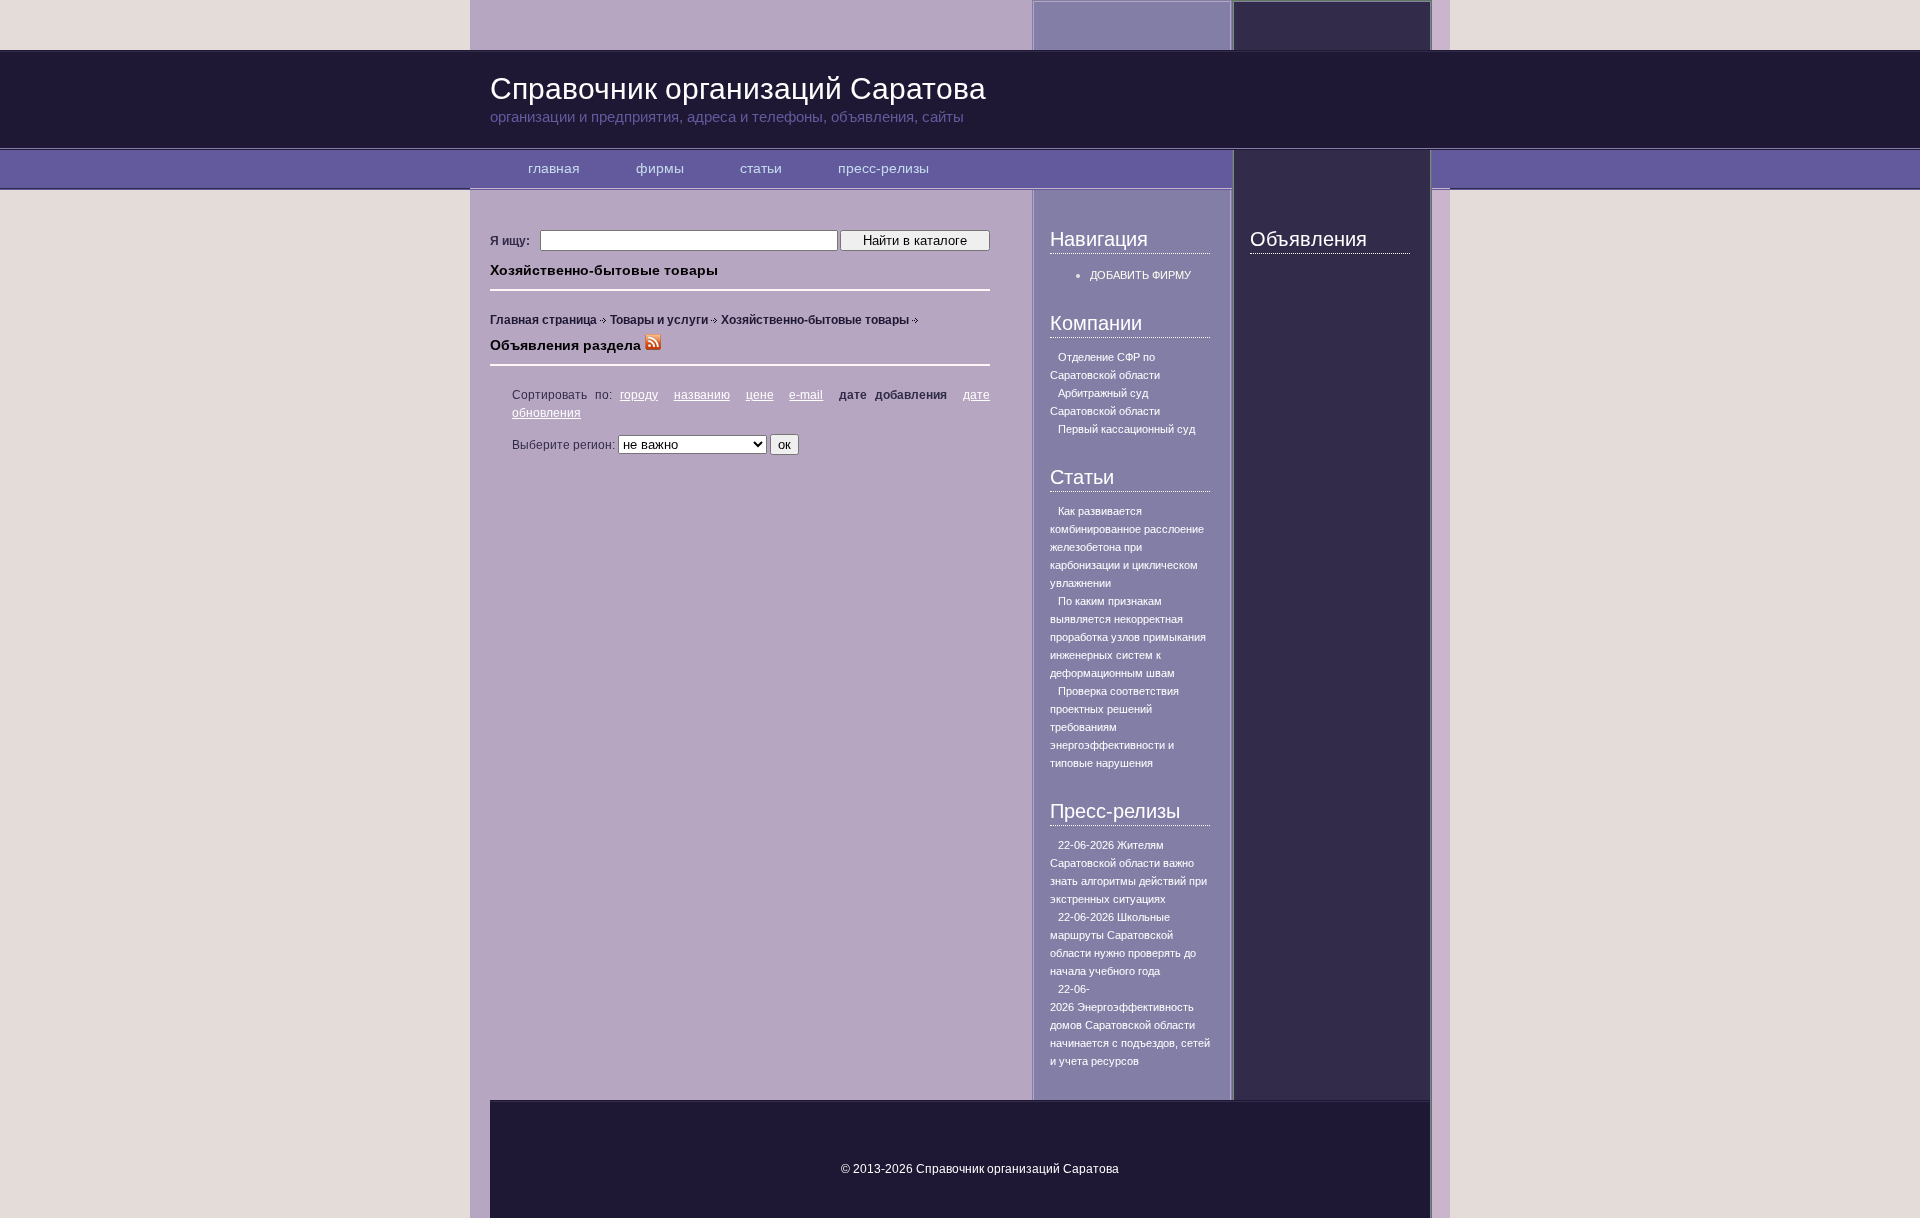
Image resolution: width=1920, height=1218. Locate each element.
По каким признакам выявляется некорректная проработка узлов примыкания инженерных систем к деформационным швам (1128, 637)
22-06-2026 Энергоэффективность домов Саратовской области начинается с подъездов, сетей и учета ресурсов (1130, 1025)
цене (760, 395)
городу (639, 395)
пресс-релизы (883, 168)
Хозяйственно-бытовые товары (815, 320)
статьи (761, 168)
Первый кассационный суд (1126, 429)
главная (554, 168)
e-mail (806, 395)
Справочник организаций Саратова (738, 98)
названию (702, 395)
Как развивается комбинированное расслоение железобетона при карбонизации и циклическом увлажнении (1127, 547)
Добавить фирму (1140, 275)
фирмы (660, 168)
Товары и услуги (659, 320)
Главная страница (543, 320)
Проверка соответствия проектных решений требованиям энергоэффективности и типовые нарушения (1114, 727)
